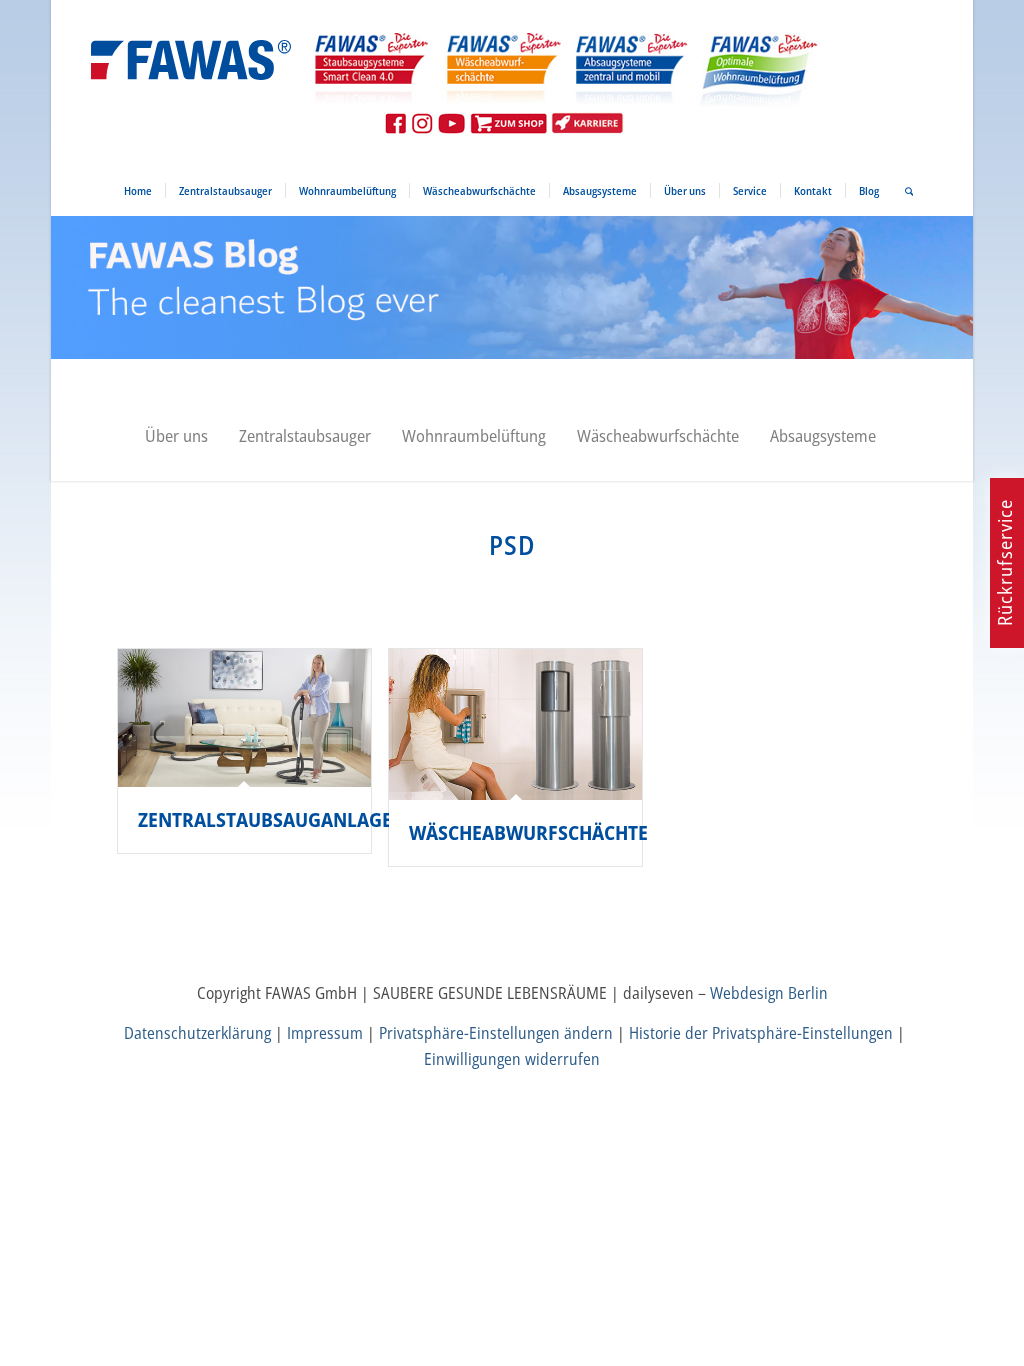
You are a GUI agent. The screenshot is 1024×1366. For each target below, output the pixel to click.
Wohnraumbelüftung (474, 435)
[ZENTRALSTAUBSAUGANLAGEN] (245, 718)
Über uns (176, 435)
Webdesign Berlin (769, 993)
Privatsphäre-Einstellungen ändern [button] (496, 1033)
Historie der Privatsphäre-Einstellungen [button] (761, 1033)
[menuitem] (138, 191)
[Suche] (903, 191)
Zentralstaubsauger (305, 435)
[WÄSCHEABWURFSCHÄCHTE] (516, 724)
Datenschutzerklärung (197, 1033)
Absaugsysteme (823, 435)
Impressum (325, 1033)
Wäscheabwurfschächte (658, 435)
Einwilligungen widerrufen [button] (512, 1059)
